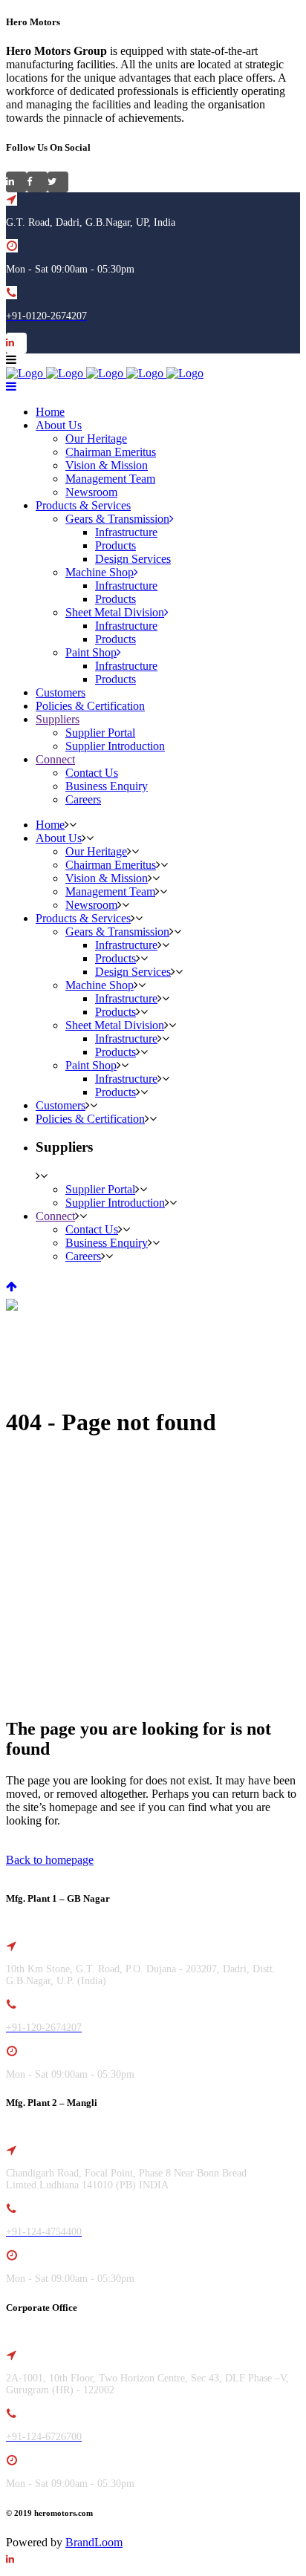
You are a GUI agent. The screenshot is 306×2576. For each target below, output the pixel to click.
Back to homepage (50, 1860)
